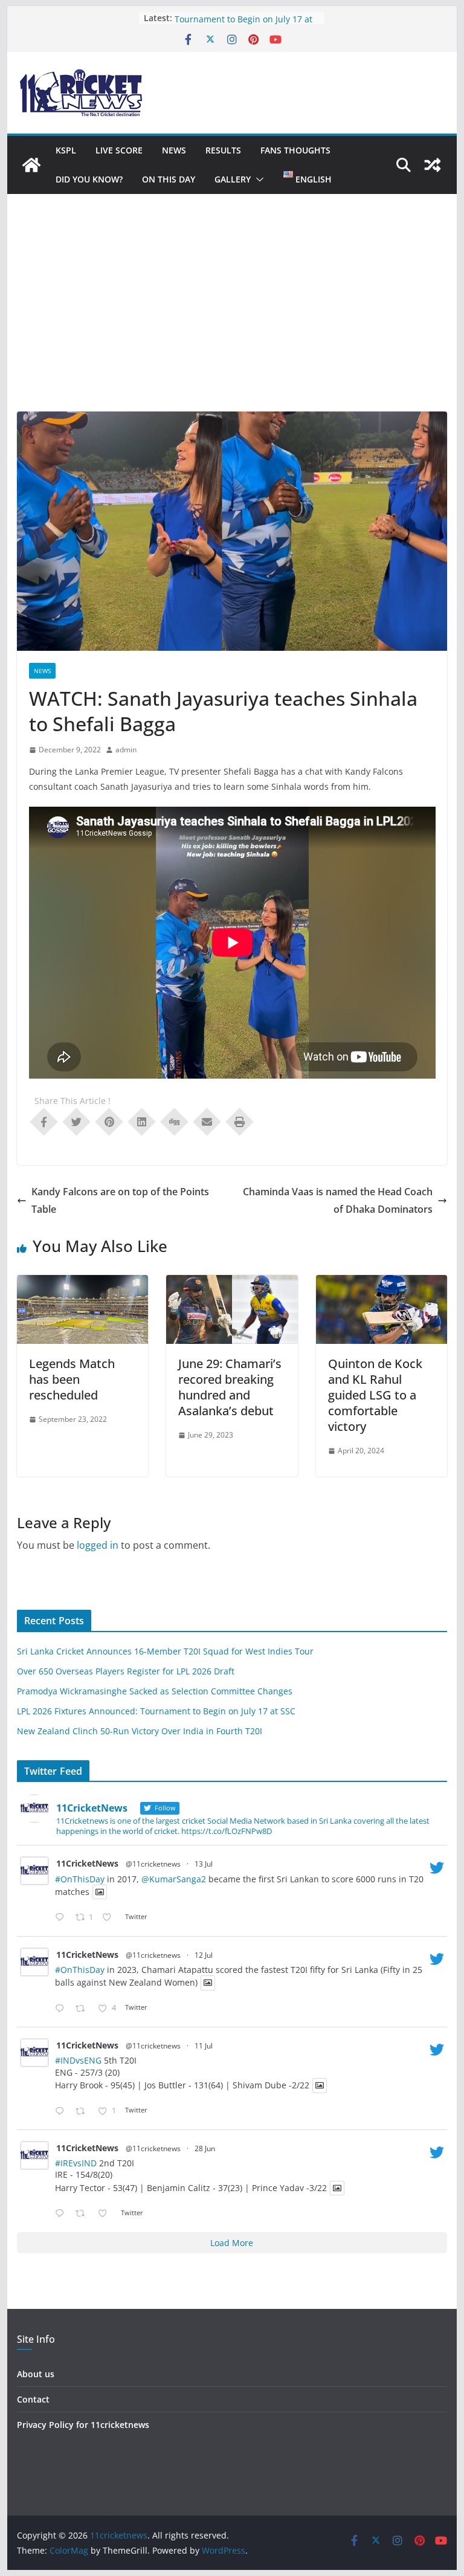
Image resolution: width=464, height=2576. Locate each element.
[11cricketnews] (31, 165)
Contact (33, 2399)
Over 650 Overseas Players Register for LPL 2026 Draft (126, 1671)
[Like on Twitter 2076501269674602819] (110, 1918)
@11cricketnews (153, 1864)
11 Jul (204, 2046)
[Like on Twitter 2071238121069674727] (106, 2214)
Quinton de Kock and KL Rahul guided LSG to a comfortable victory (375, 1395)
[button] (257, 179)
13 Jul (204, 1864)
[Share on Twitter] (77, 1121)
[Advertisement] (232, 321)
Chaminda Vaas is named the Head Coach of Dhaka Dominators (338, 1200)
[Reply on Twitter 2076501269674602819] (62, 1918)
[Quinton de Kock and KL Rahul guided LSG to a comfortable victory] (382, 1283)
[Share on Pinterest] (109, 1121)
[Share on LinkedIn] (142, 1121)
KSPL (66, 150)
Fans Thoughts (295, 150)
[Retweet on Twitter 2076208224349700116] (84, 2009)
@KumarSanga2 (174, 1879)
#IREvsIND (76, 2163)
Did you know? (89, 179)
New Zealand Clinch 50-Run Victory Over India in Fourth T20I (140, 1731)
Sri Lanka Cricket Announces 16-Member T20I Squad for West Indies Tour (165, 1651)
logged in (98, 1545)
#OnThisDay (80, 1879)
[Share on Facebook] (44, 1121)
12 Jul (204, 1955)
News (174, 150)
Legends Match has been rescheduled (72, 1379)
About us (36, 2374)
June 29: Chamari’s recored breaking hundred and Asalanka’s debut (230, 1387)
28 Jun (205, 2148)
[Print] (240, 1121)
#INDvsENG (78, 2060)
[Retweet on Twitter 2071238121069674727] (84, 2214)
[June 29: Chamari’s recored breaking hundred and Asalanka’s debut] (232, 1283)
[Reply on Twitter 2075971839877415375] (62, 2112)
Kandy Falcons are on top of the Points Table (120, 1200)
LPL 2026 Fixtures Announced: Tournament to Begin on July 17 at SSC (156, 1711)
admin (126, 750)
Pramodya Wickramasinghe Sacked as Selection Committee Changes (155, 1691)
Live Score (119, 150)
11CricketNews (87, 1863)
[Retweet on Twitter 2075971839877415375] (84, 2112)
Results (223, 150)
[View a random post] (433, 165)
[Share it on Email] (207, 1121)
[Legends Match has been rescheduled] (83, 1283)
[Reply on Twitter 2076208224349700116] (62, 2009)
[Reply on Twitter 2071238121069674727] (62, 2214)
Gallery (233, 179)
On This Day (169, 179)
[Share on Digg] (175, 1121)
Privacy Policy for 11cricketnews (83, 2425)
